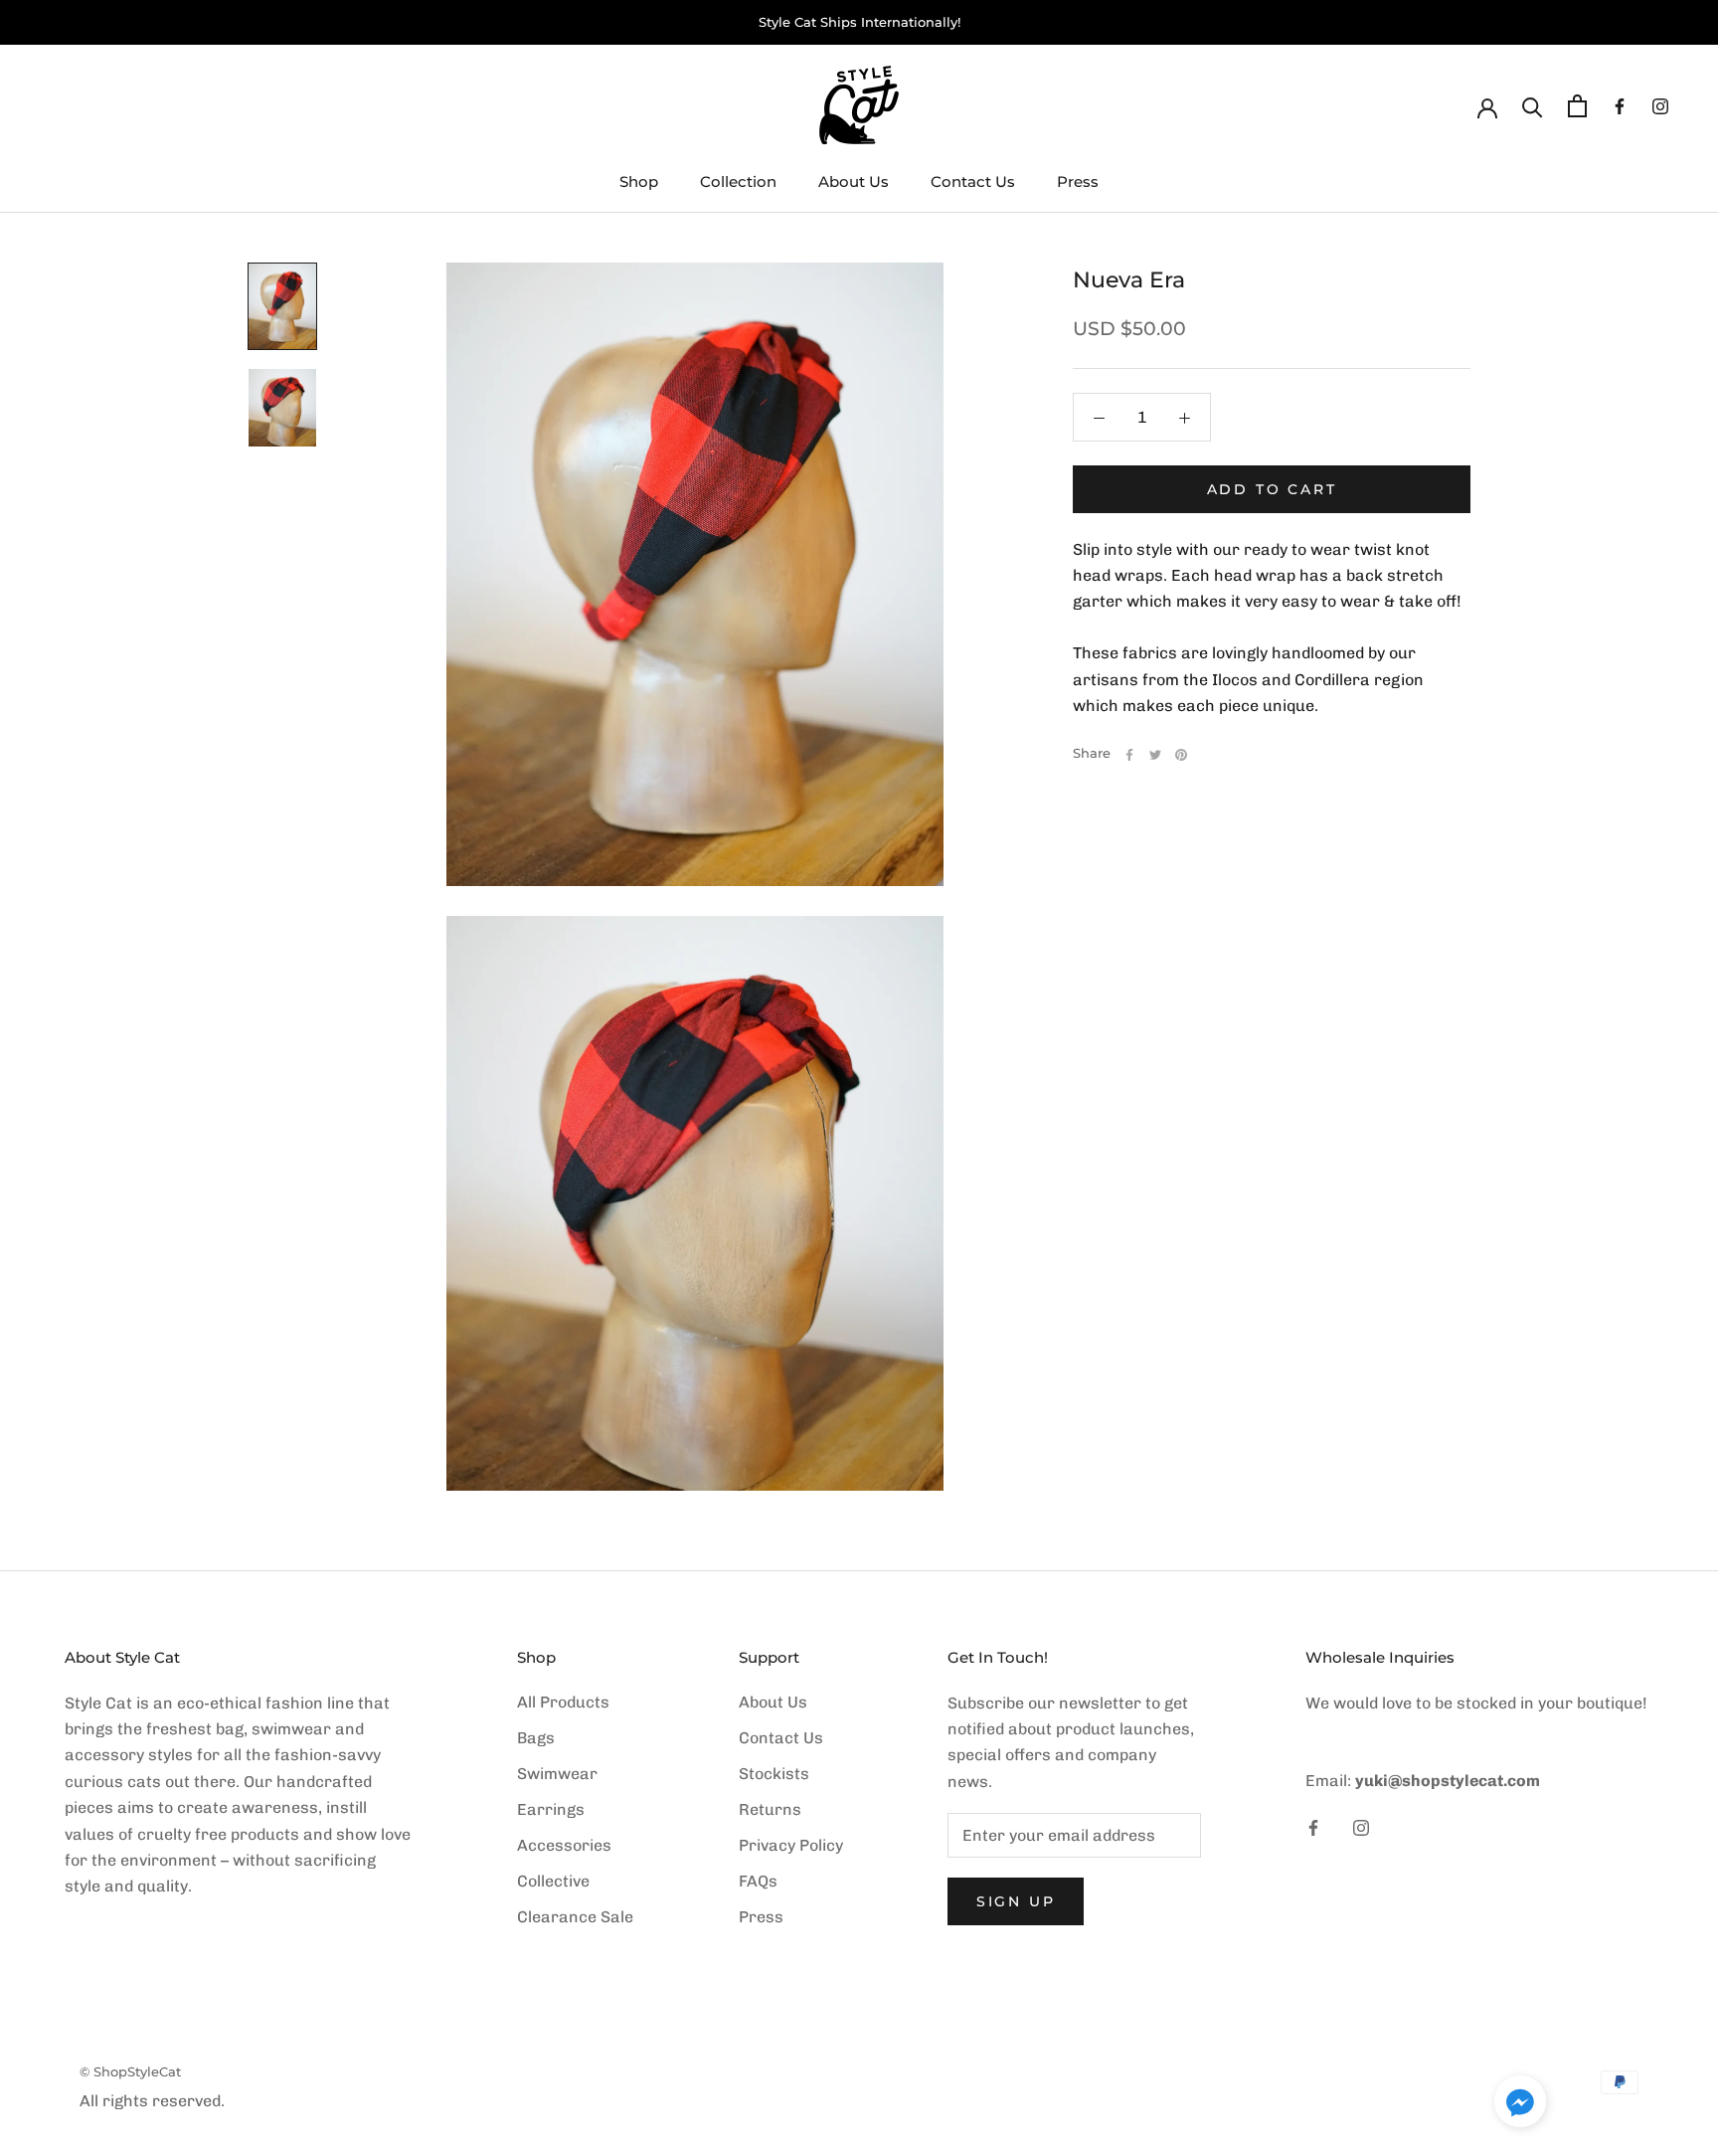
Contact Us (973, 181)
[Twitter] (1155, 755)
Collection (738, 181)
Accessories (564, 1845)
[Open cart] (1577, 106)
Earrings (551, 1809)
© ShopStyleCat (130, 2071)
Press (1078, 181)
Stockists (774, 1774)
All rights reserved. (152, 2101)
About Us (854, 181)
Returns (770, 1809)
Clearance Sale (575, 1917)
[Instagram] (1660, 106)
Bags (536, 1738)
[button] (1520, 2105)
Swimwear (557, 1774)
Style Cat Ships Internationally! (859, 22)
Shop (639, 181)
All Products (563, 1702)
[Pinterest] (1181, 755)
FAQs (758, 1881)
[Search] (1533, 106)
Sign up (1016, 1901)
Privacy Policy (791, 1845)
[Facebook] (1620, 106)
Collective (553, 1881)
